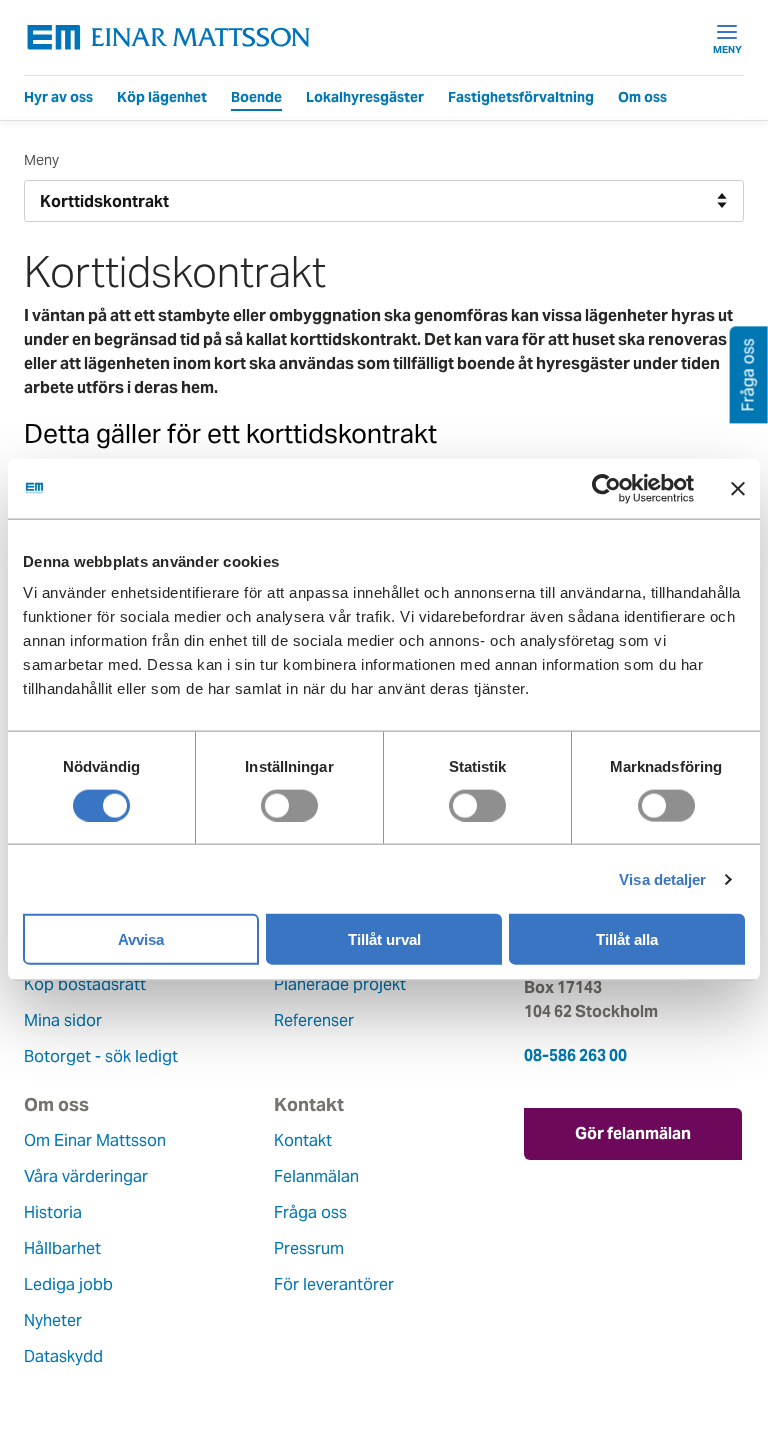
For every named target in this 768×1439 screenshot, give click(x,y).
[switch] (289, 805)
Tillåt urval (384, 939)
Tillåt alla (627, 939)
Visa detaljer (662, 878)
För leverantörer (334, 1284)
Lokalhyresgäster (365, 97)
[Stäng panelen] (738, 488)
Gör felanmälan (633, 1133)
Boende (256, 97)
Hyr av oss (58, 97)
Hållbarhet (62, 1248)
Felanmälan (316, 1176)
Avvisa (141, 939)
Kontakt (303, 1140)
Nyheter (53, 1320)
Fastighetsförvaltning (521, 97)
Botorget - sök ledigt (101, 1056)
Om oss (642, 97)
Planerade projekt (340, 984)
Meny (727, 49)
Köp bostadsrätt (85, 984)
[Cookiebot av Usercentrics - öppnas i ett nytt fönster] (643, 488)
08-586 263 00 (575, 1055)
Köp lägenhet (162, 97)
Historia (53, 1212)
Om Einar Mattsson (95, 1140)
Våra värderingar (86, 1176)
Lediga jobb (68, 1284)
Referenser (314, 1020)
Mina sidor (63, 1020)
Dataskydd (63, 1356)
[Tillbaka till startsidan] (169, 37)
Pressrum (309, 1248)
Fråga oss (310, 1212)
